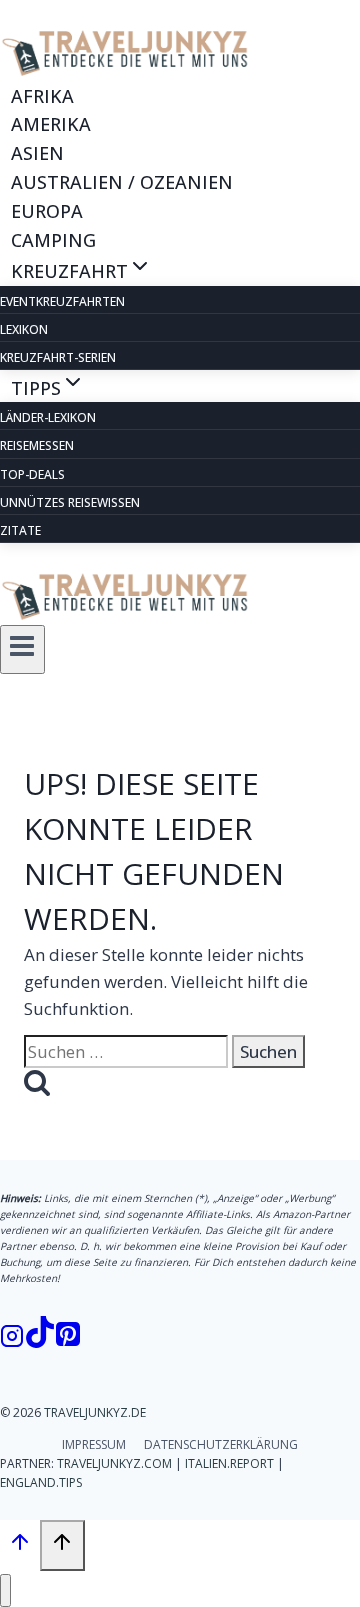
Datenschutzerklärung (221, 1444)
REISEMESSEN (37, 445)
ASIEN (37, 153)
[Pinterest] (68, 1338)
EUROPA (47, 211)
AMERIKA (51, 124)
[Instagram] (12, 1338)
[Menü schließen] (5, 1590)
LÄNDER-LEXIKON (48, 417)
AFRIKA (42, 95)
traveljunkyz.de (95, 1412)
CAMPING (53, 239)
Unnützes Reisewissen (70, 502)
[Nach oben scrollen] (20, 1546)
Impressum (94, 1444)
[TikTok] (40, 1338)
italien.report (229, 1463)
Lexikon (24, 329)
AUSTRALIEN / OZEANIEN (122, 182)
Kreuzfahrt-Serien (58, 357)
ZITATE (20, 530)
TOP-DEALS (32, 474)
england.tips (41, 1482)
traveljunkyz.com (114, 1463)
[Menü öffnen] (22, 649)
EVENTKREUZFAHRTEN (62, 301)
